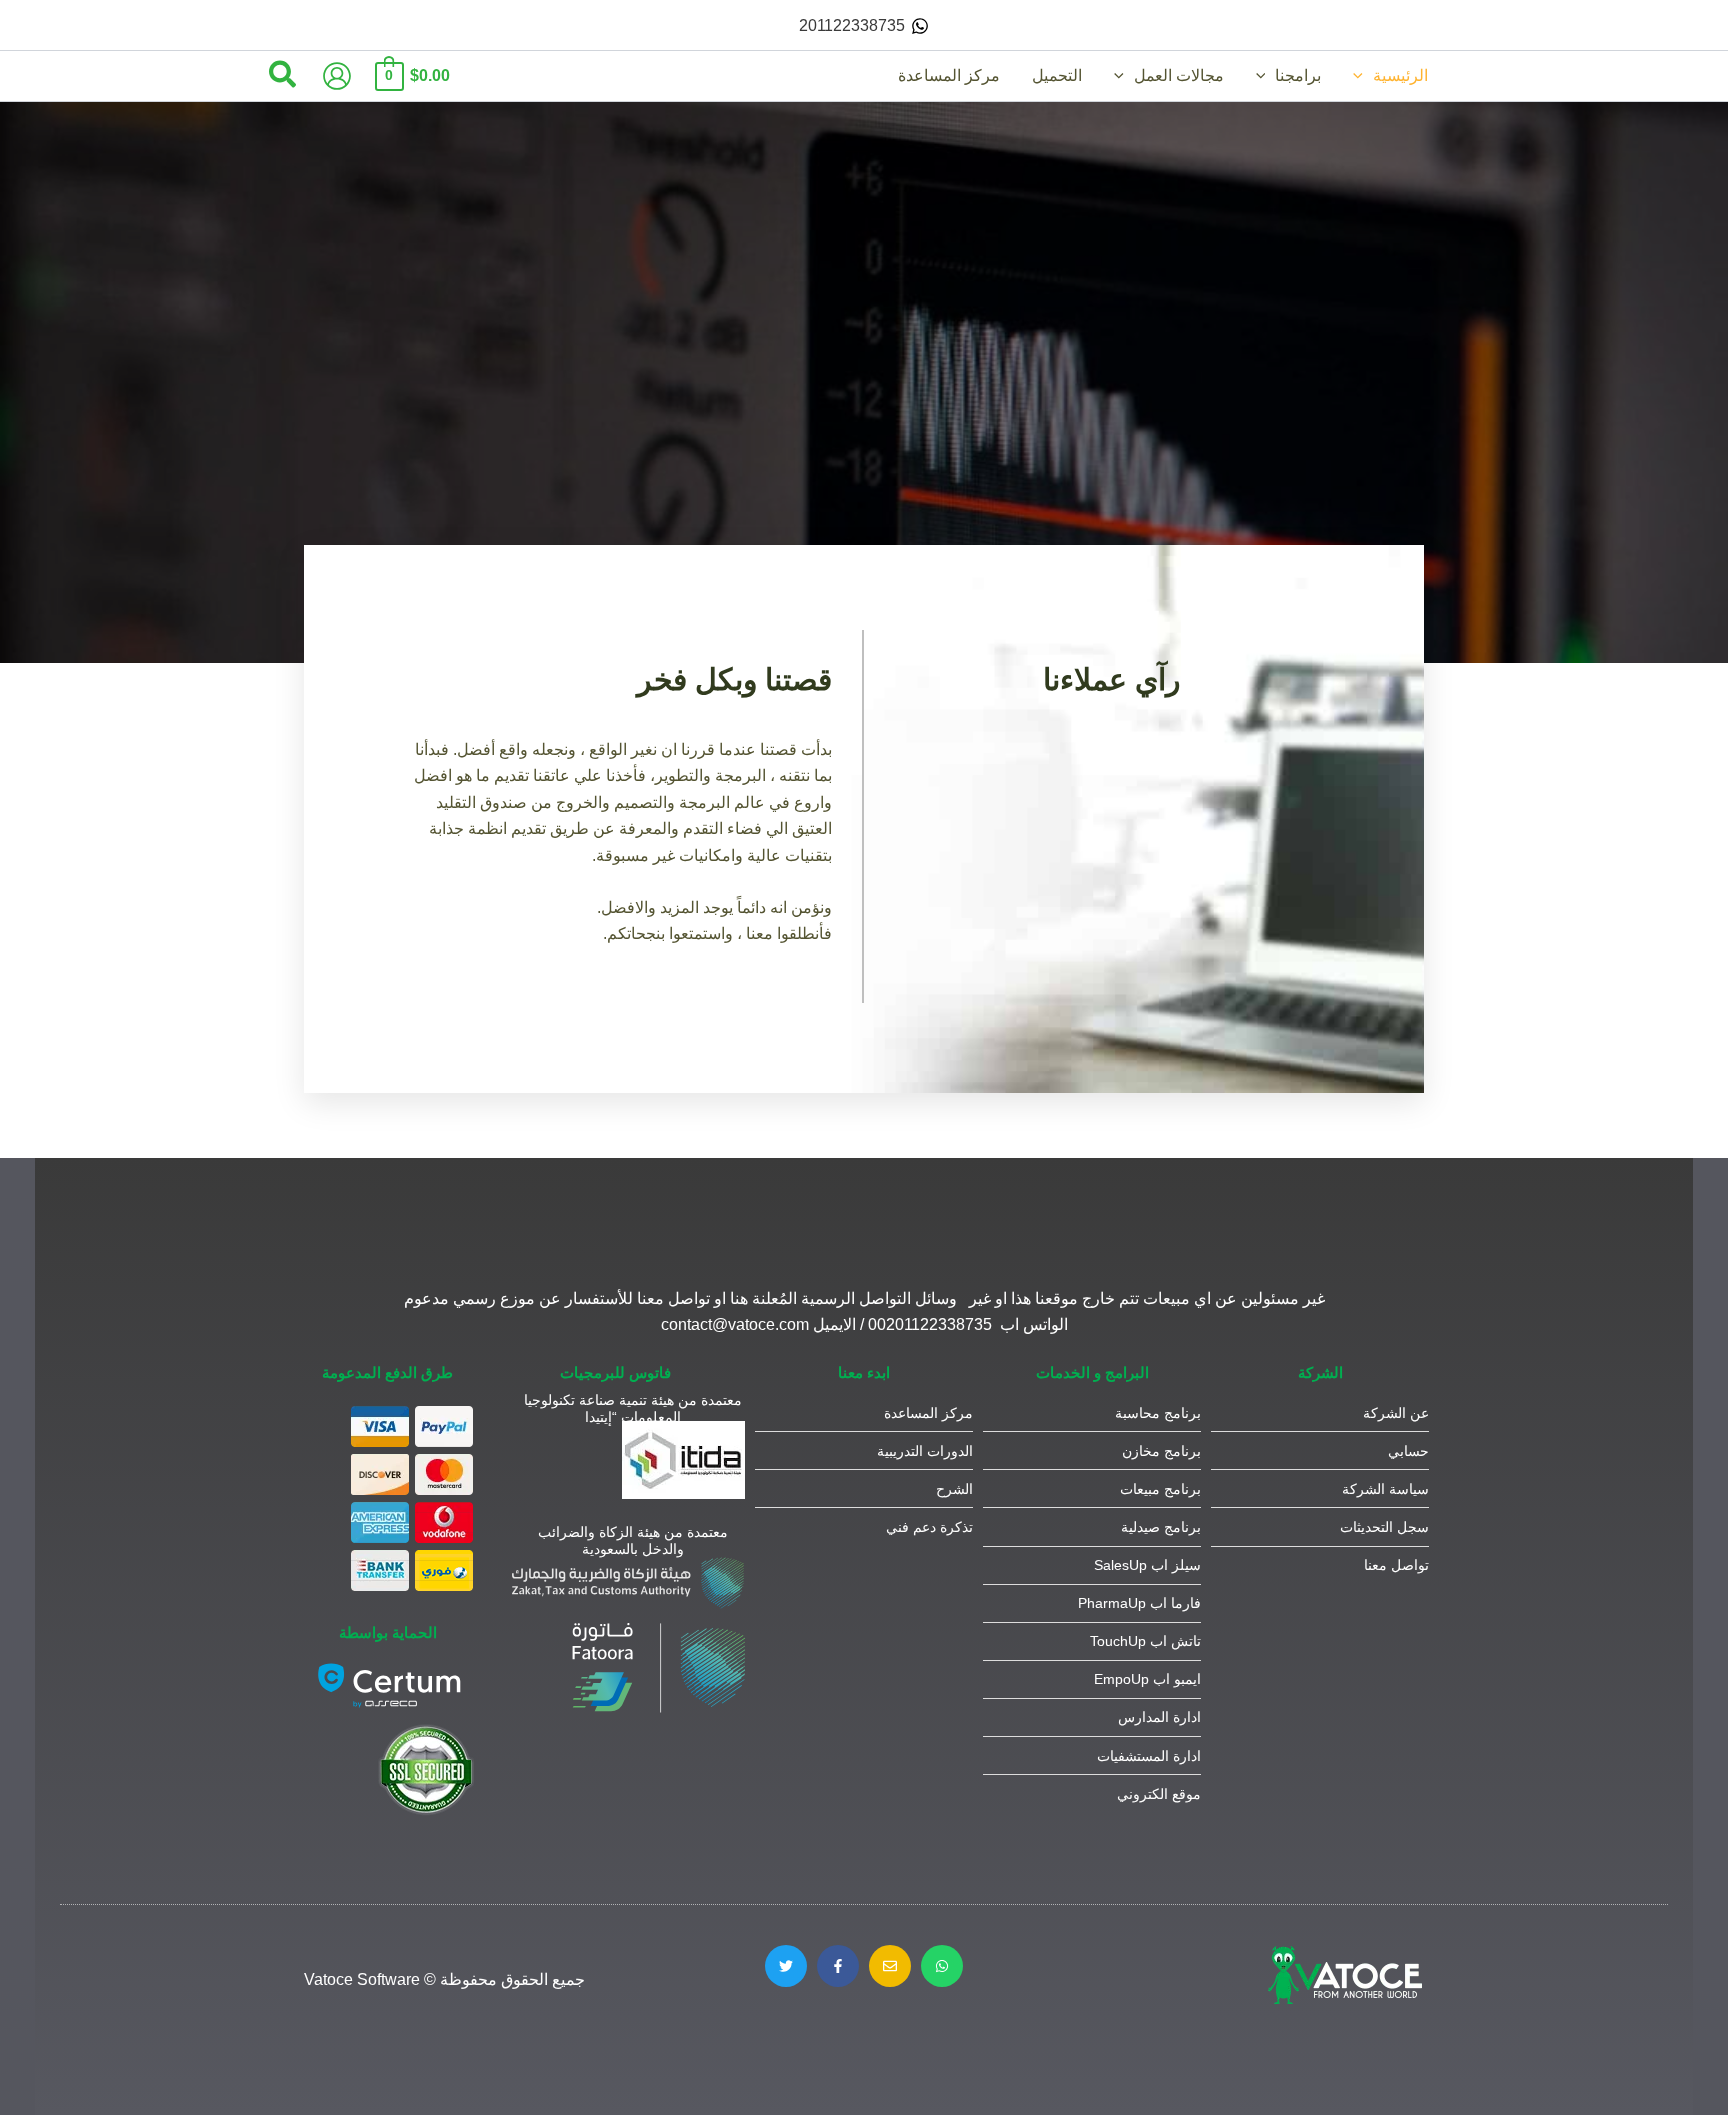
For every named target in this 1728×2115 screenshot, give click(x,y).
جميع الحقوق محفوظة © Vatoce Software (444, 1979)
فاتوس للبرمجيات (615, 1372)
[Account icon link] (337, 76)
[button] (1363, 76)
